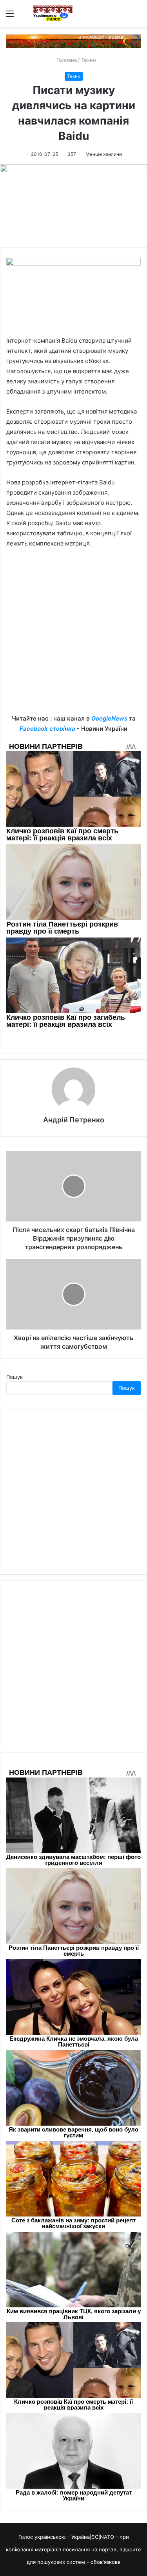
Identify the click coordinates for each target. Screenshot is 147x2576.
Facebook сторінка (47, 729)
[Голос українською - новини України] (53, 13)
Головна (66, 60)
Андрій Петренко (74, 1120)
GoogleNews (109, 718)
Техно (89, 60)
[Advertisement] (73, 637)
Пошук (15, 1377)
